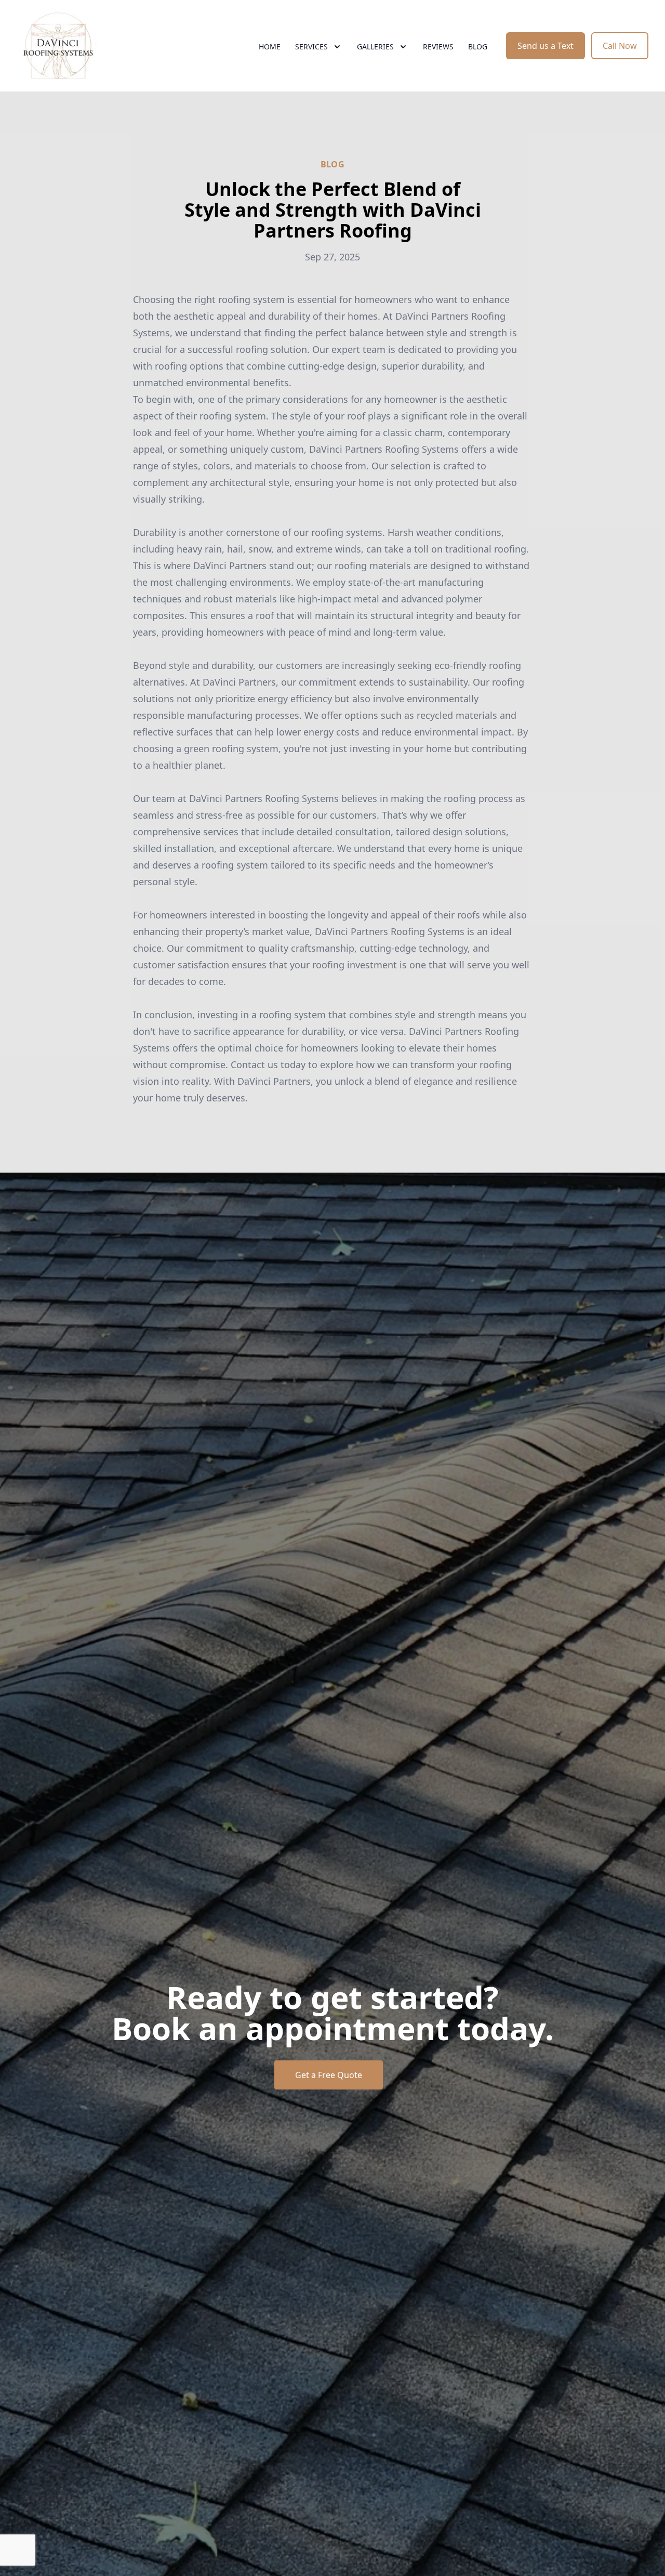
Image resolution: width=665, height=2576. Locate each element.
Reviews (438, 47)
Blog (478, 47)
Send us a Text (546, 46)
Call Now (620, 46)
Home (270, 47)
